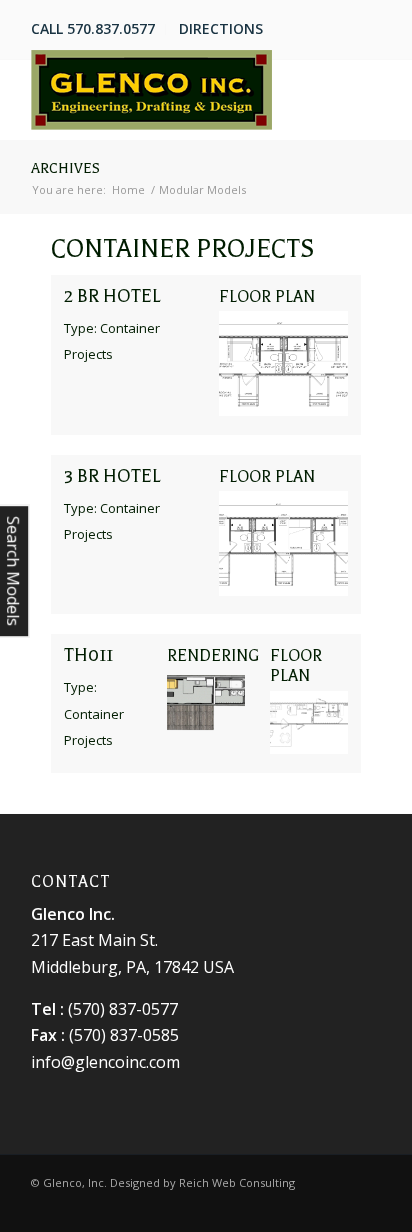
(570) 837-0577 (123, 1009)
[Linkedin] (336, 1207)
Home (128, 189)
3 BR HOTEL (112, 476)
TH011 (88, 655)
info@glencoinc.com (105, 1062)
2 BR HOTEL (112, 296)
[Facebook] (306, 1207)
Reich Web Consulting (237, 1182)
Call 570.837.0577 (93, 28)
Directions (221, 28)
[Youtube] (366, 1207)
